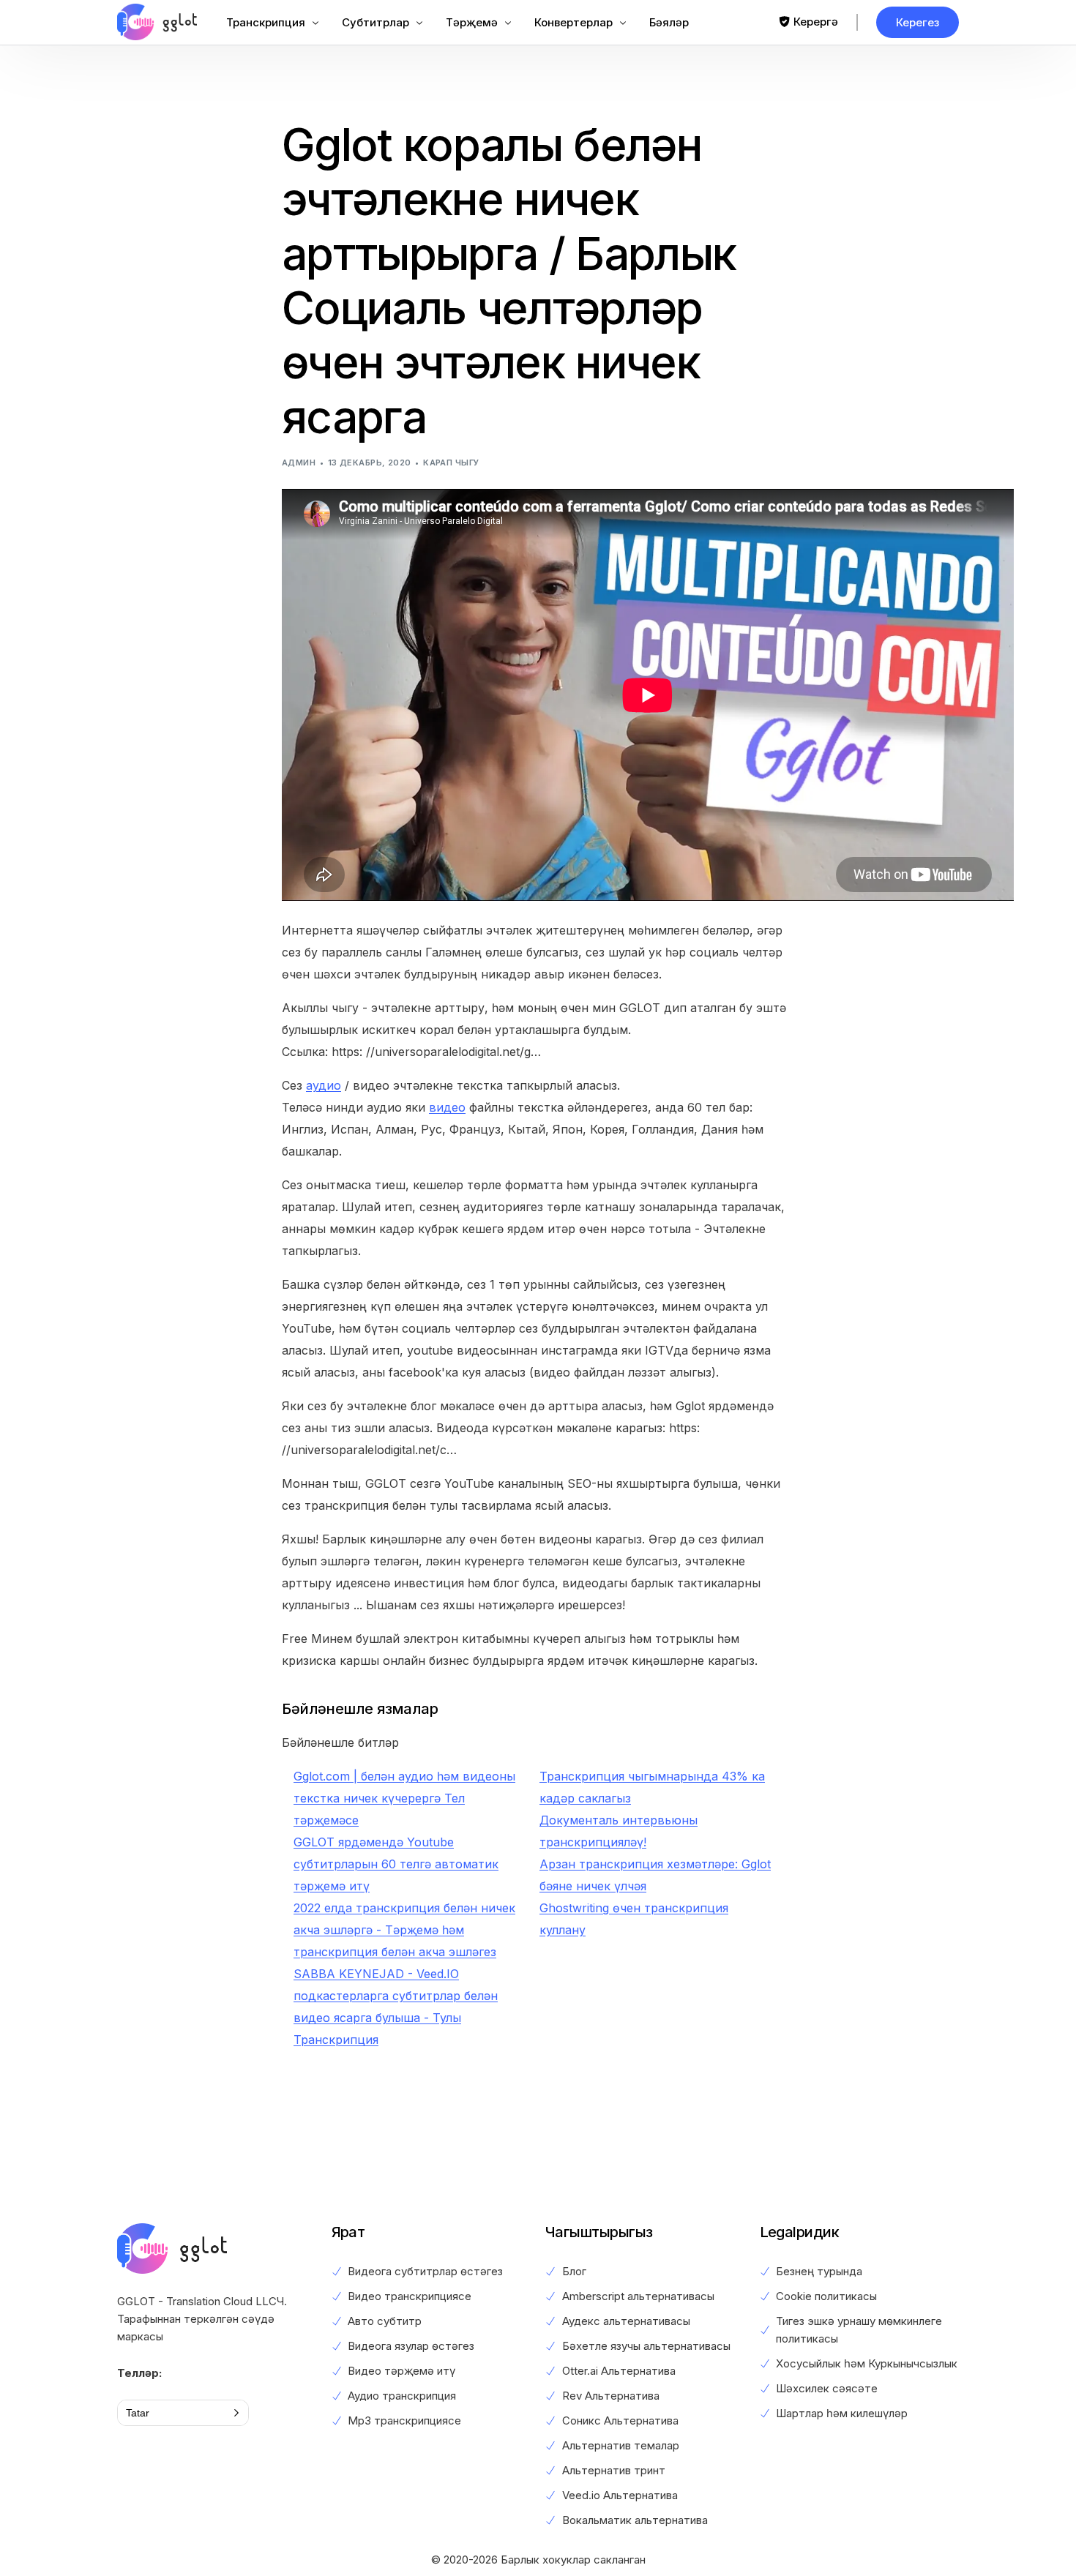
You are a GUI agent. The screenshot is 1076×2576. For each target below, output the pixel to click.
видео (447, 1107)
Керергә (816, 22)
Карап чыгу (451, 463)
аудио (324, 1085)
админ (299, 463)
